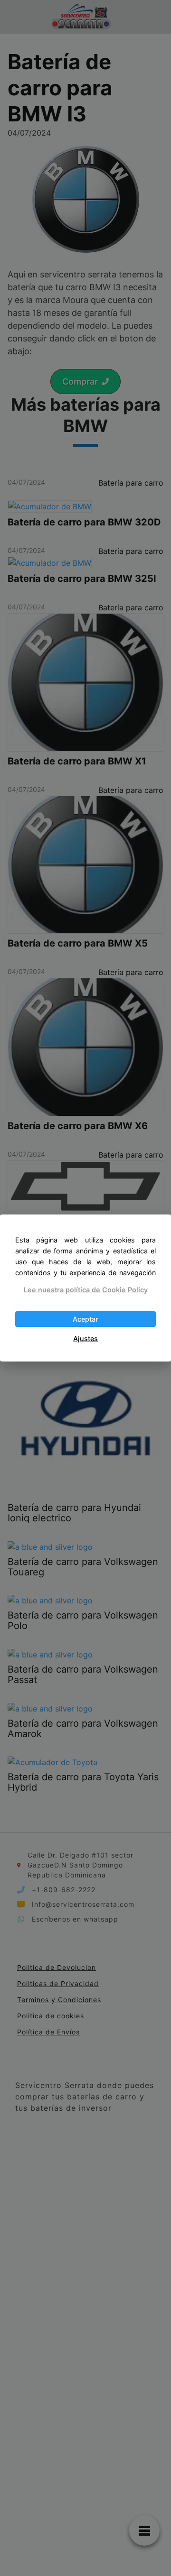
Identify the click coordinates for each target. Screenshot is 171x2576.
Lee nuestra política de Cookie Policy (86, 1290)
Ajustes (85, 1339)
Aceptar (85, 1319)
